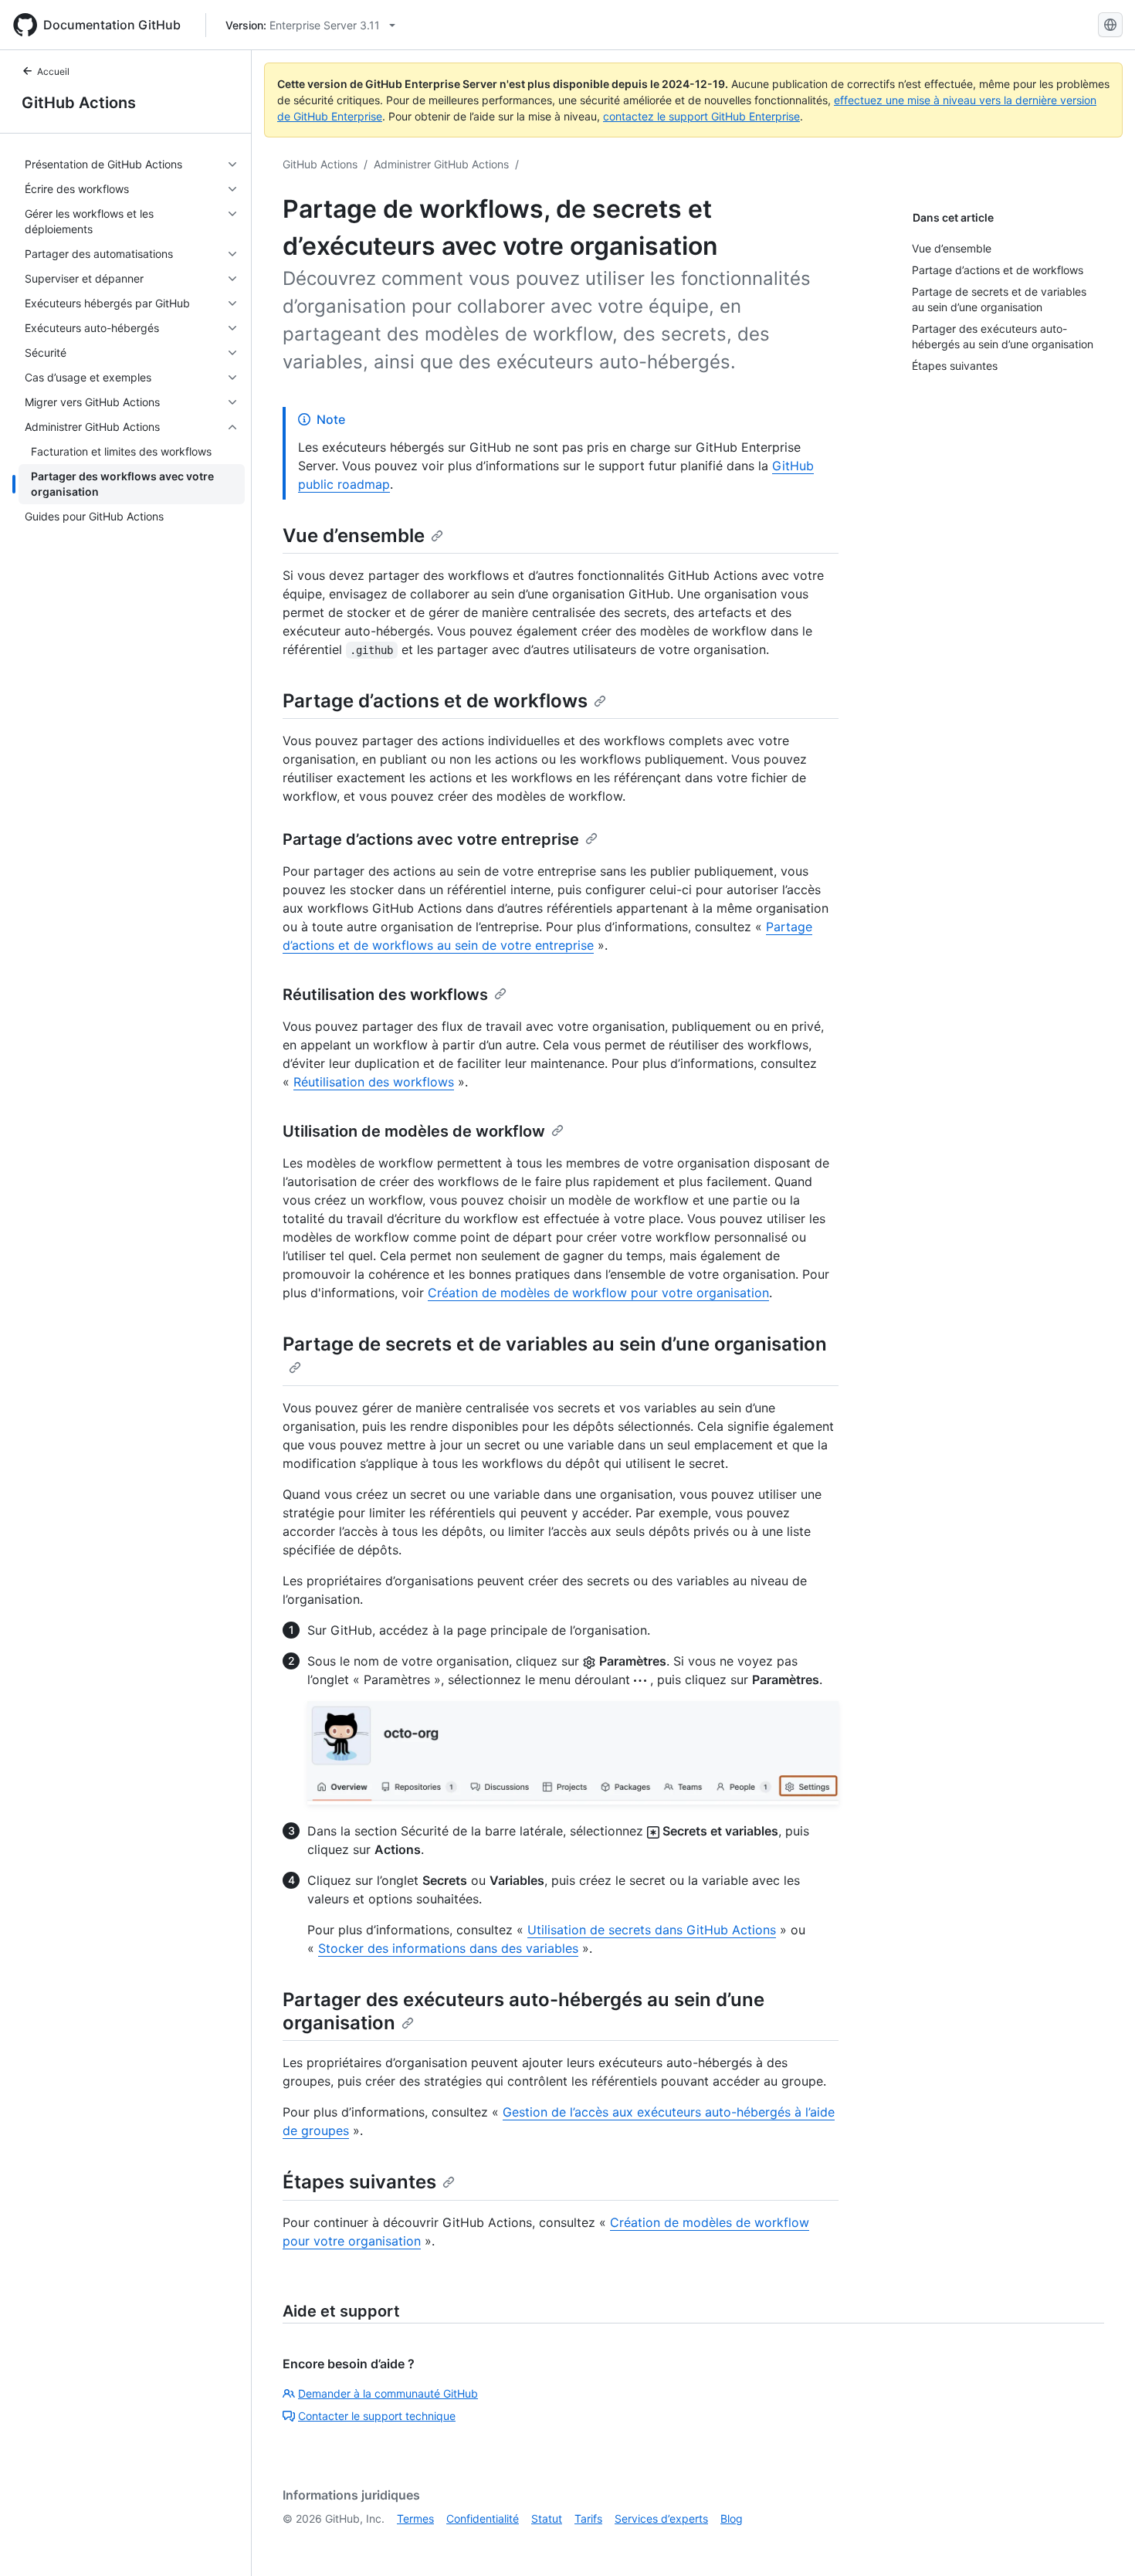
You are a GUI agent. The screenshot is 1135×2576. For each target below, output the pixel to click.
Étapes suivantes (359, 2182)
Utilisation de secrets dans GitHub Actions (652, 1930)
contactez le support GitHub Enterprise (701, 116)
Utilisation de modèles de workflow (414, 1131)
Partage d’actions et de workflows (435, 701)
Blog (732, 2518)
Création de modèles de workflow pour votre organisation (598, 1293)
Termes (415, 2518)
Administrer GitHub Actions (441, 164)
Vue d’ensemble (354, 536)
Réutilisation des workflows (385, 995)
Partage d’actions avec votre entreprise (431, 839)
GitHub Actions (79, 103)
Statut (547, 2518)
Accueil (53, 71)
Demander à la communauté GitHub (388, 2393)
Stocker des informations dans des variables (448, 1948)
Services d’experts (661, 2518)
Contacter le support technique (377, 2416)
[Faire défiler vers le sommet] (1101, 2542)
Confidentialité (483, 2518)
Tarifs (588, 2518)
